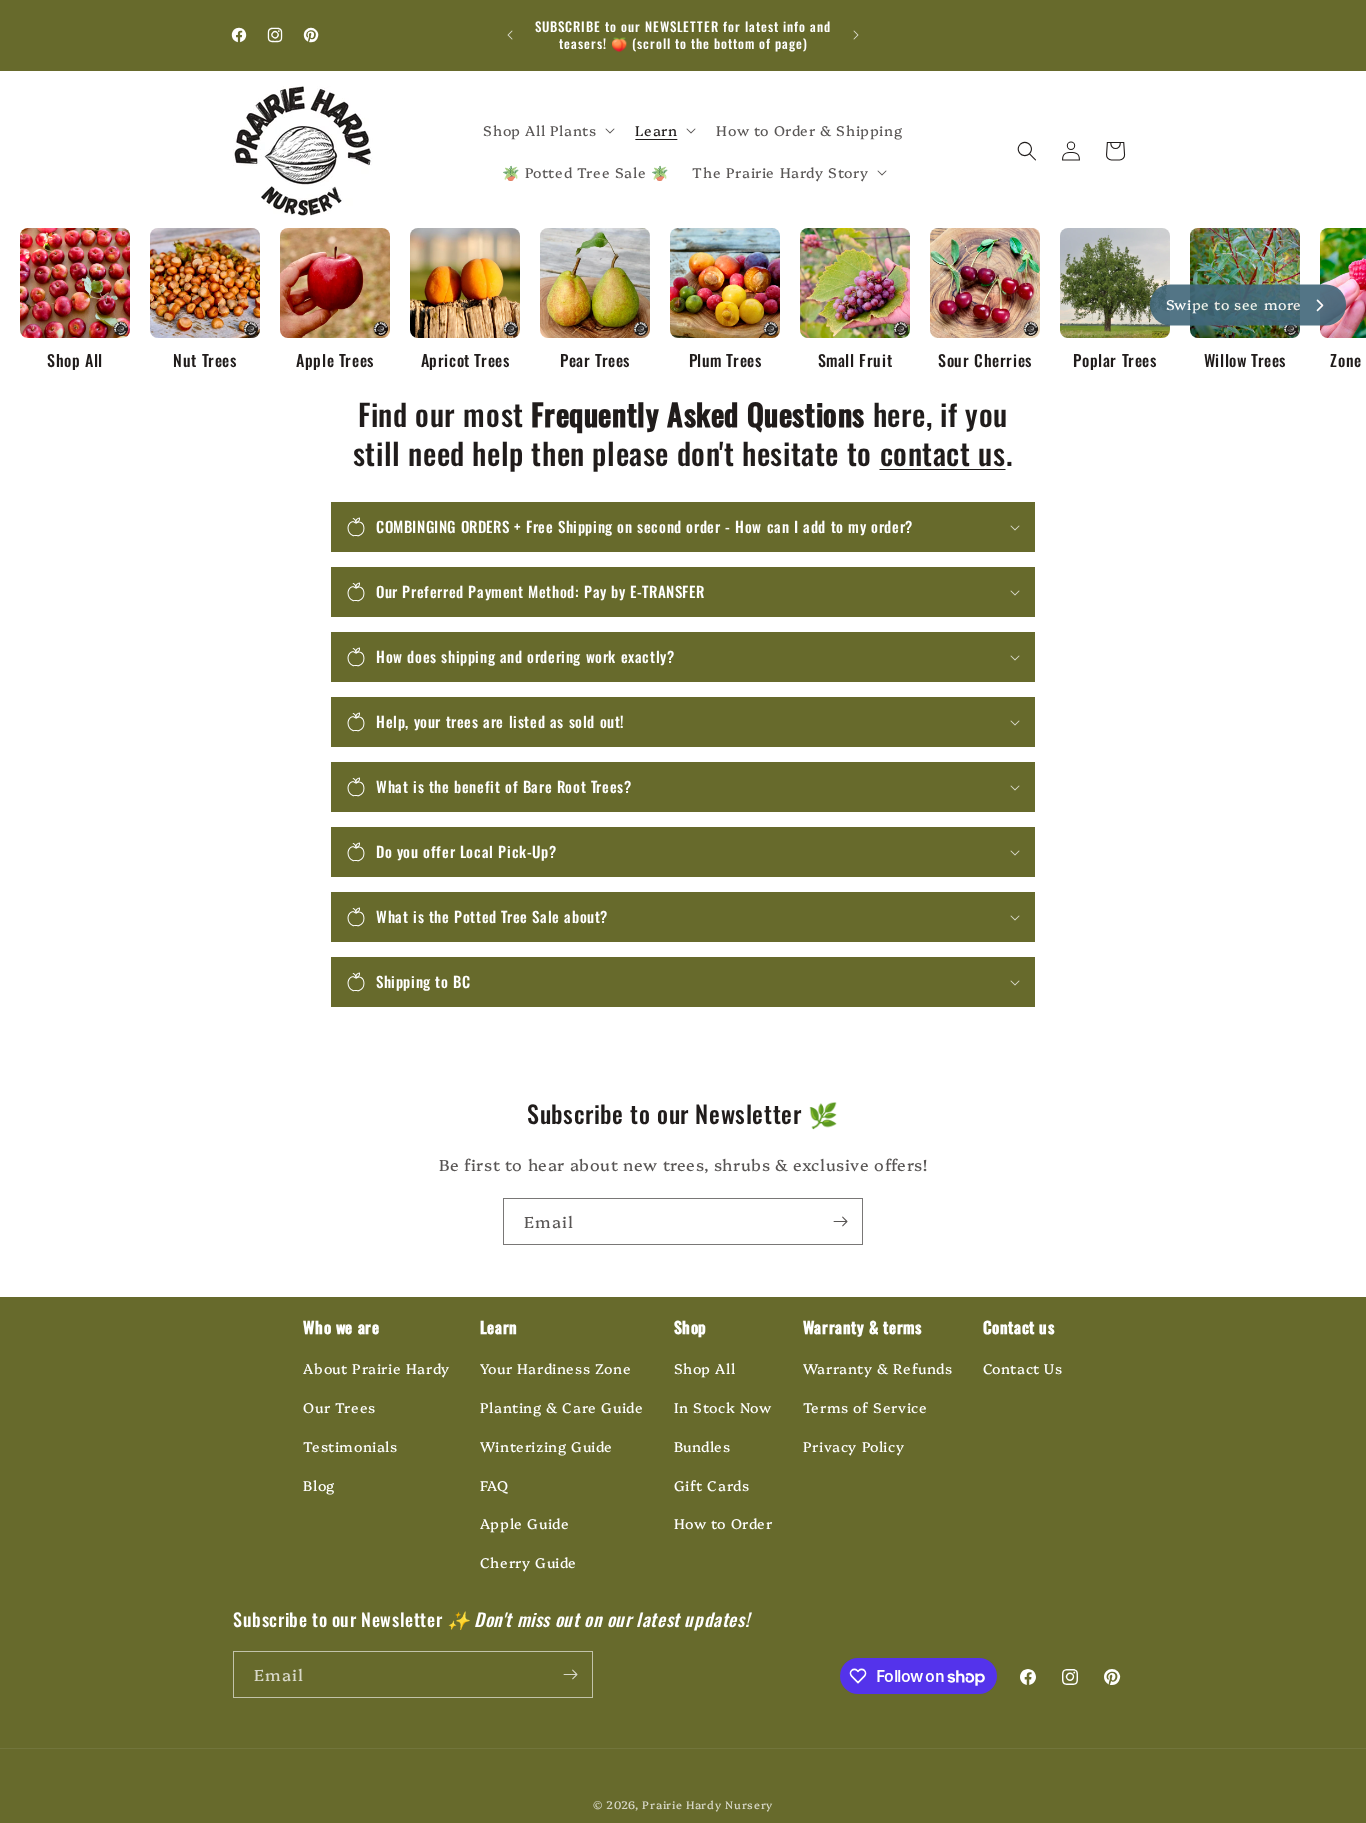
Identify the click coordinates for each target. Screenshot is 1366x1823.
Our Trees (339, 1407)
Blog (318, 1485)
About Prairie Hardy (376, 1368)
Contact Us (1023, 1368)
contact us (943, 452)
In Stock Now (723, 1407)
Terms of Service (865, 1407)
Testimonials (350, 1446)
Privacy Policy (853, 1446)
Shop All (705, 1368)
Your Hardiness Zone (555, 1368)
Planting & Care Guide (562, 1407)
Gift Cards (712, 1485)
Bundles (702, 1446)
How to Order (723, 1523)
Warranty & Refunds (878, 1368)
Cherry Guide (528, 1562)
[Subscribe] (840, 1221)
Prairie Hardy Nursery (707, 1804)
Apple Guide (525, 1523)
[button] (547, 130)
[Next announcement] (856, 35)
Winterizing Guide (546, 1446)
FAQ (494, 1485)
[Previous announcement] (510, 35)
